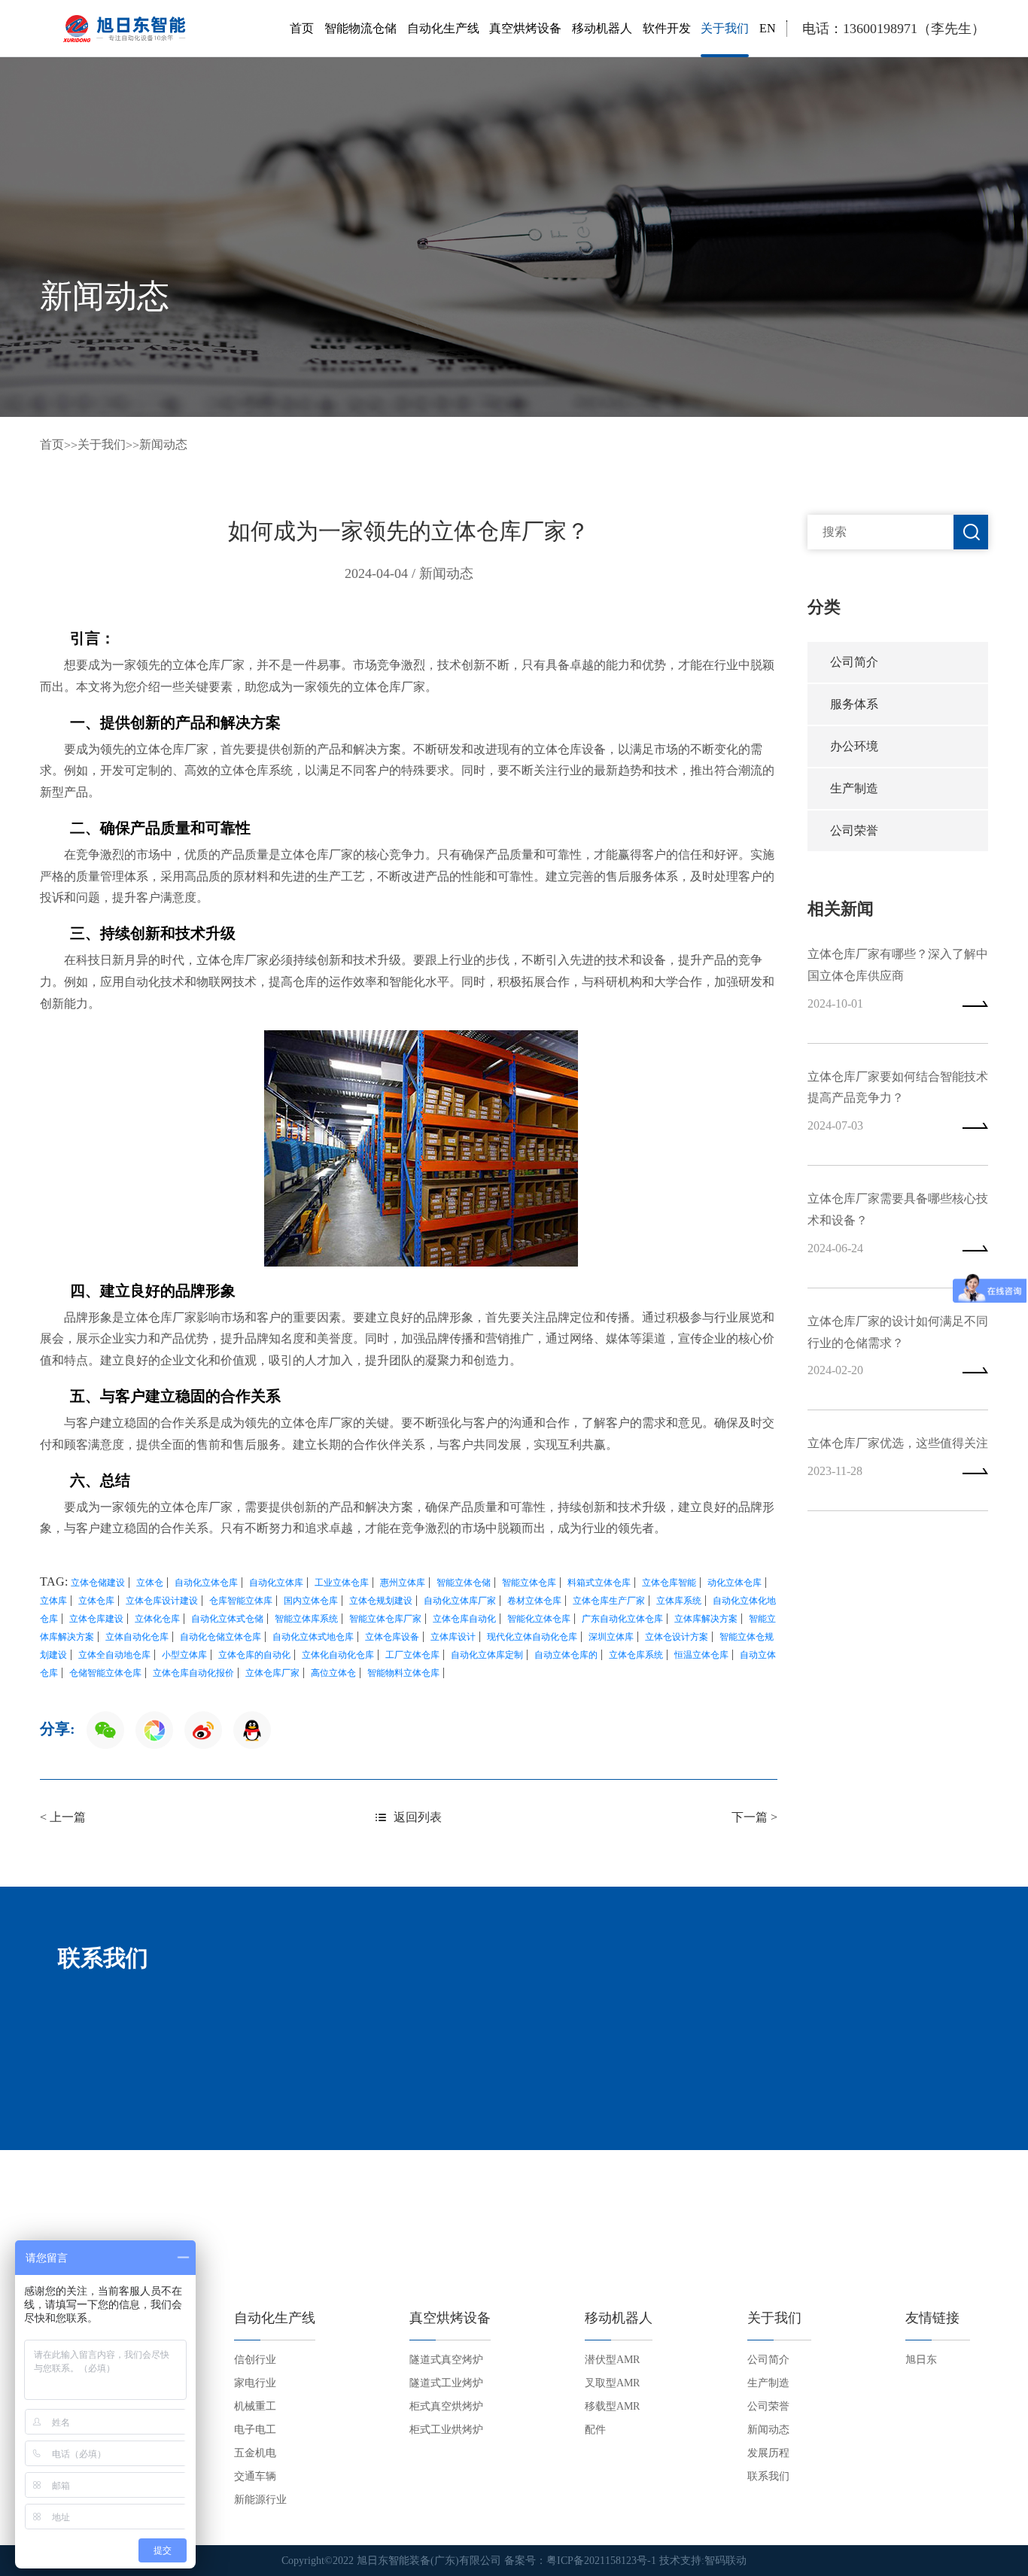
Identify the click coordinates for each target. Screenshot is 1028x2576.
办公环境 (854, 746)
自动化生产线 (443, 28)
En (768, 28)
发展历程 (768, 2453)
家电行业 (255, 2383)
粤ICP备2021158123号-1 (601, 2561)
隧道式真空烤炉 (446, 2360)
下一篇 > (754, 1817)
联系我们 (768, 2476)
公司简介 (854, 662)
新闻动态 (163, 444)
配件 (595, 2430)
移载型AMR (612, 2406)
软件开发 (667, 28)
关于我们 (725, 28)
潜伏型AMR (612, 2360)
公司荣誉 (854, 830)
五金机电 (255, 2453)
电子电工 (255, 2430)
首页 (302, 28)
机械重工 (255, 2406)
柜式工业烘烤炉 (446, 2430)
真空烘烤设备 (525, 28)
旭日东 (921, 2360)
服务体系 (854, 704)
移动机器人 (602, 28)
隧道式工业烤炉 (446, 2383)
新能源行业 (260, 2500)
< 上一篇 (63, 1817)
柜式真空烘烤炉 (446, 2406)
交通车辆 (255, 2476)
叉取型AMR (612, 2383)
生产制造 (854, 788)
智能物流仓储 (360, 28)
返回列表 (418, 1817)
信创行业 (255, 2360)
